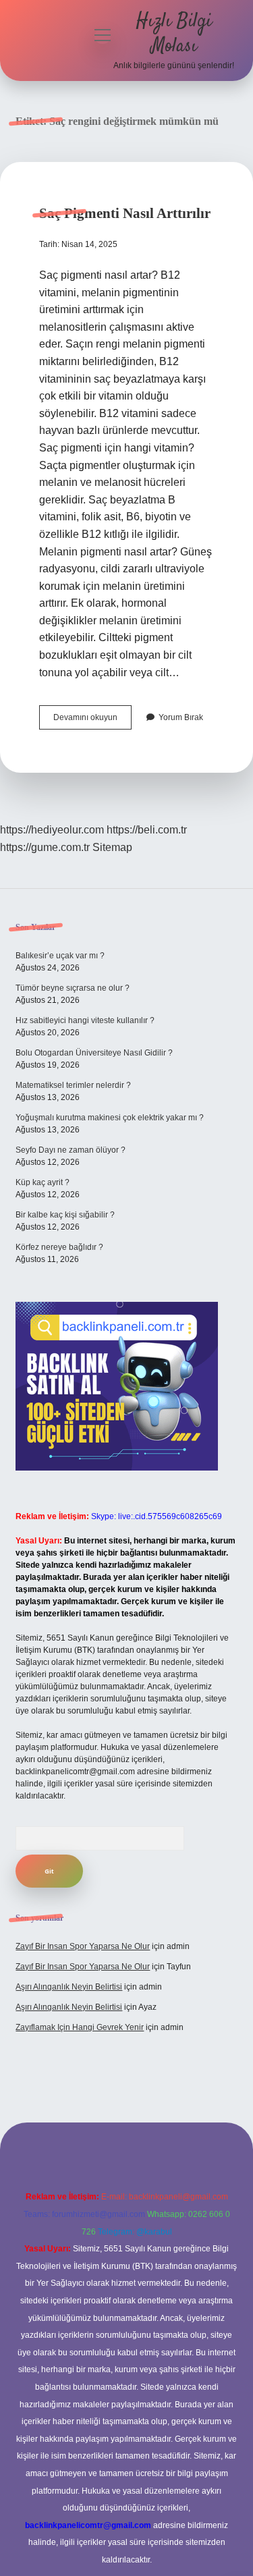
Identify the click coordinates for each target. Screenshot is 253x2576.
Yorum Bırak (181, 717)
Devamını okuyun (92, 721)
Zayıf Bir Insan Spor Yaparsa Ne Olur (83, 1946)
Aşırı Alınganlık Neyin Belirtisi (69, 1987)
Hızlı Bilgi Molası (174, 34)
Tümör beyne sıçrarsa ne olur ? (73, 988)
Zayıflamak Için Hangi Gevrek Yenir (80, 2027)
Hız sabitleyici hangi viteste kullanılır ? (85, 1020)
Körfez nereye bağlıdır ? (59, 1247)
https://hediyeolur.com (52, 830)
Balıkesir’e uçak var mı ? (60, 956)
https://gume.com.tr (45, 847)
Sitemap (112, 847)
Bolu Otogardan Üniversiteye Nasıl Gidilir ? (94, 1053)
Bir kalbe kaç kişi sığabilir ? (65, 1215)
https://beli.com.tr (147, 830)
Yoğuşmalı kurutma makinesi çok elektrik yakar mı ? (110, 1118)
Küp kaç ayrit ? (43, 1182)
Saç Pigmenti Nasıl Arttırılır (125, 213)
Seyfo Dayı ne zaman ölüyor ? (71, 1150)
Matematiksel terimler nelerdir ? (73, 1085)
